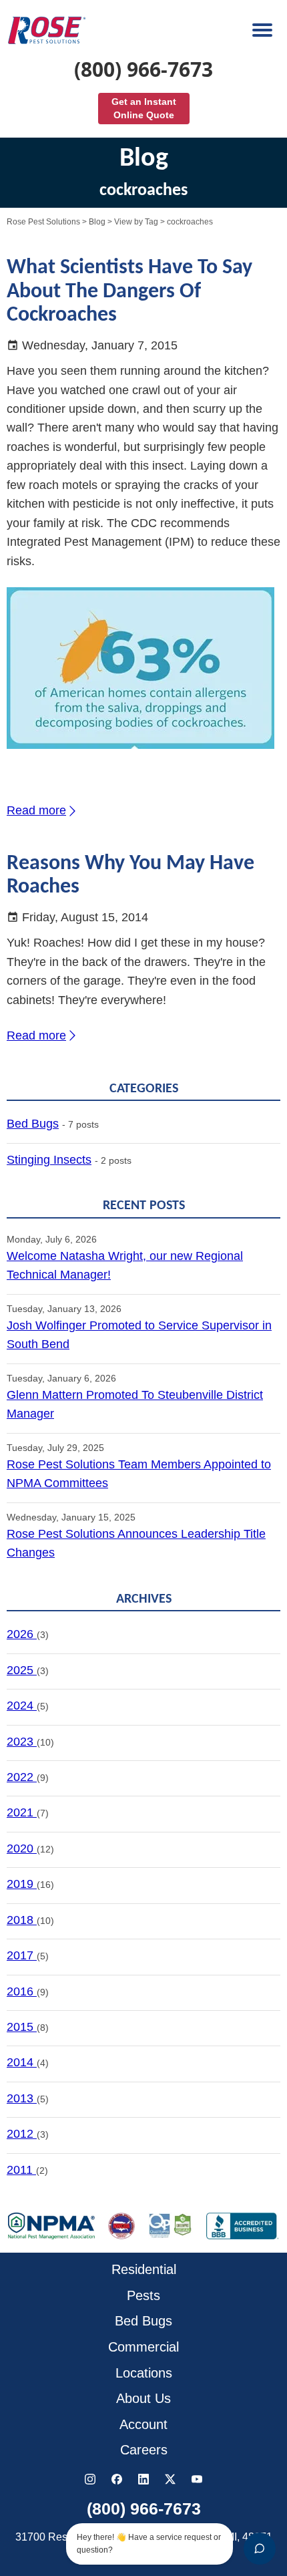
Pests (143, 2295)
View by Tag (136, 222)
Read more (36, 810)
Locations (144, 2373)
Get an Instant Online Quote (144, 108)
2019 (22, 1884)
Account (143, 2424)
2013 (22, 2098)
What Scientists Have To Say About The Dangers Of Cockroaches (129, 291)
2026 (22, 1634)
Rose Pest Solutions (43, 222)
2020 (22, 1848)
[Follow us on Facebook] (117, 2479)
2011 (21, 2170)
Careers (144, 2450)
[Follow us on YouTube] (197, 2479)
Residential (144, 2269)
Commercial (143, 2347)
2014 (22, 2062)
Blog (97, 222)
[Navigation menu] (263, 30)
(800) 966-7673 (143, 69)
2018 (22, 1920)
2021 (22, 1812)
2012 (22, 2134)
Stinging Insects (49, 1160)
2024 (22, 1706)
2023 (22, 1742)
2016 (22, 1991)
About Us (143, 2398)
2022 (22, 1777)
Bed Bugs (33, 1124)
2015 (22, 2027)
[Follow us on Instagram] (90, 2479)
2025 (22, 1670)
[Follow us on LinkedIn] (143, 2479)
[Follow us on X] (170, 2479)
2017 (22, 1955)
